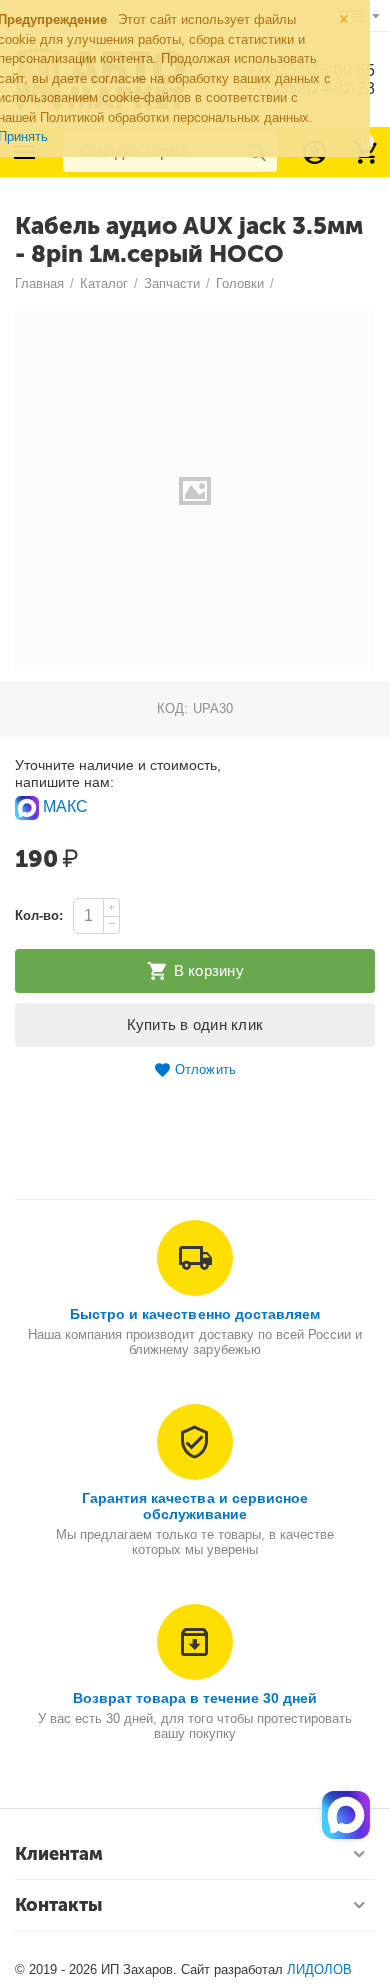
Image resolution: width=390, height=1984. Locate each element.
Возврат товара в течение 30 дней (195, 1698)
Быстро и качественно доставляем (194, 1314)
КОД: (172, 708)
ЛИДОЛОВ (319, 1969)
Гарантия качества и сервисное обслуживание (194, 1506)
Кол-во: (39, 915)
